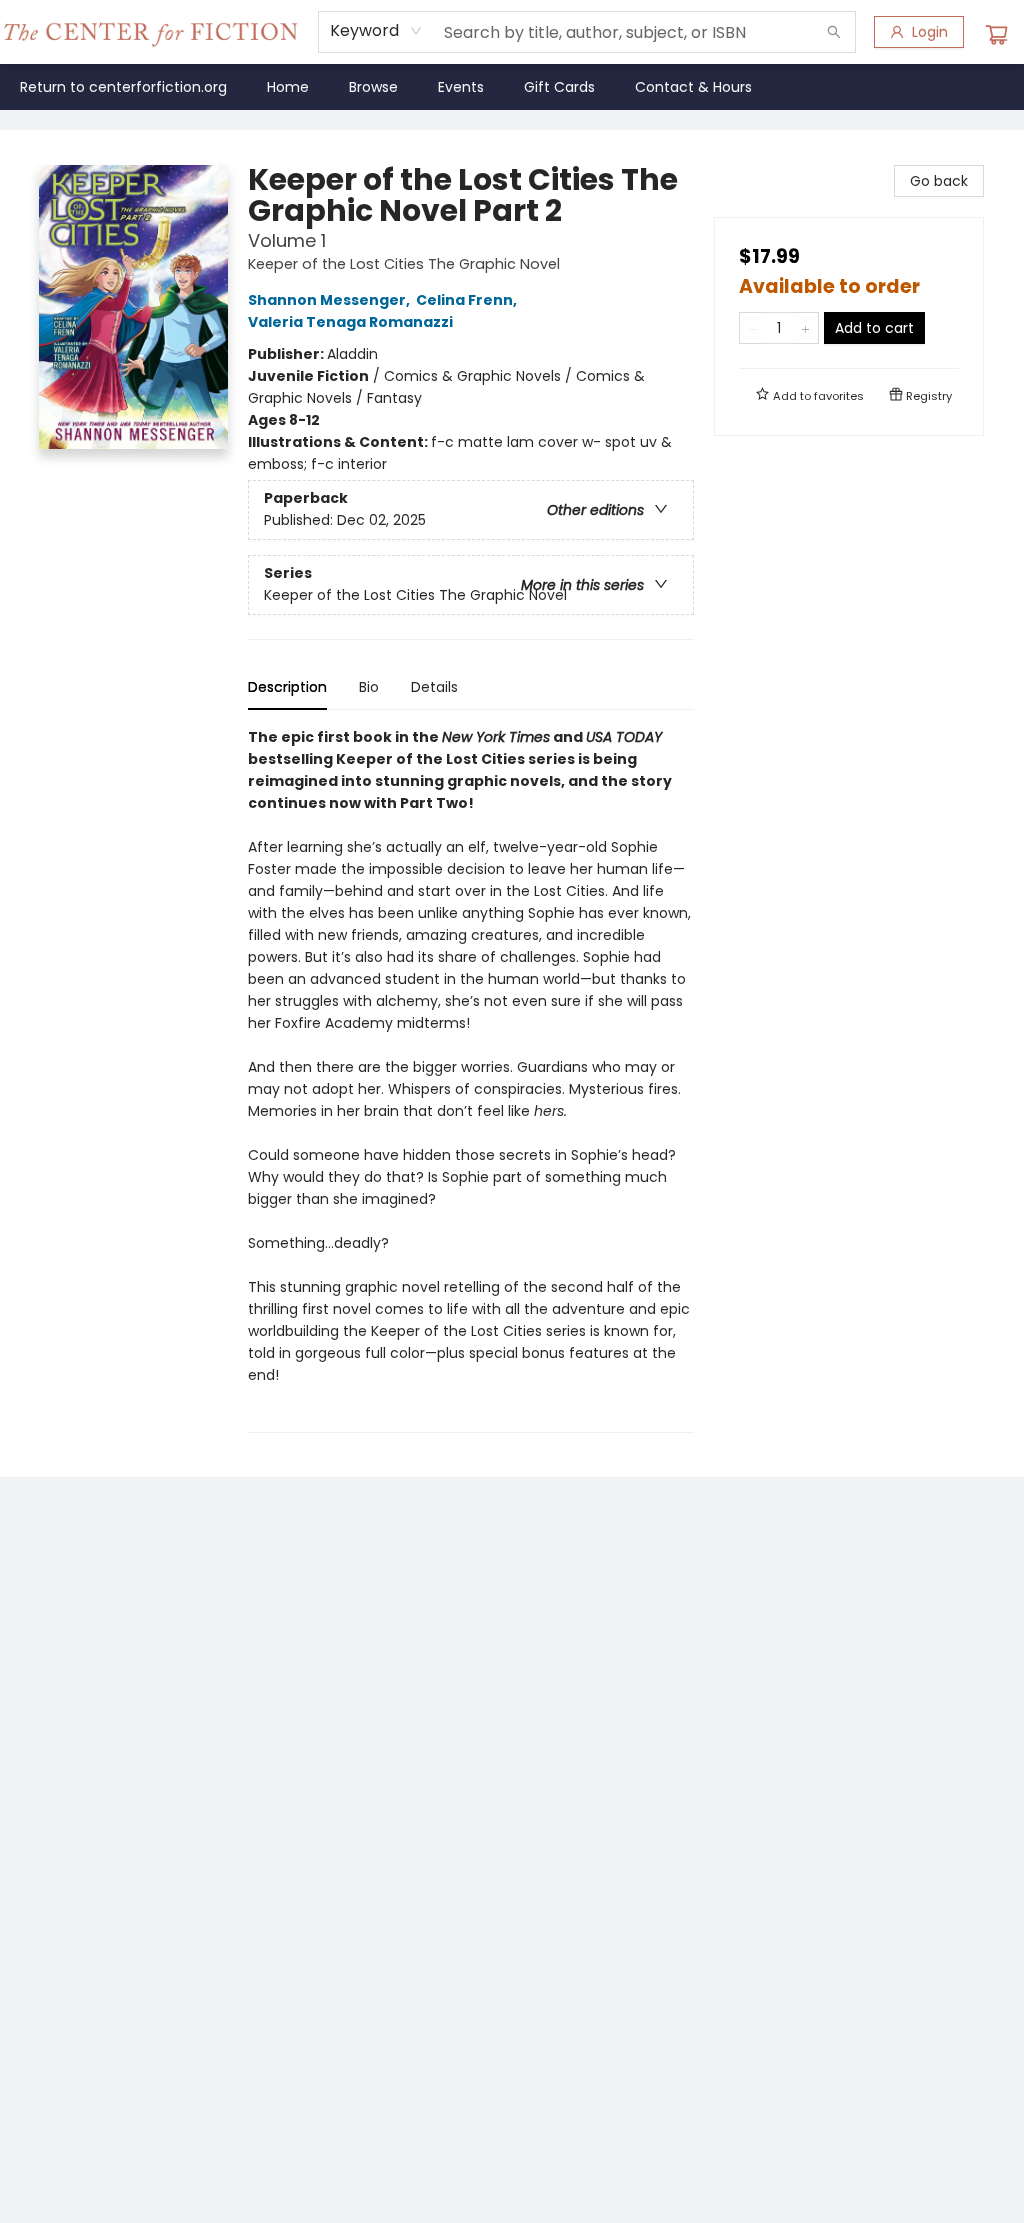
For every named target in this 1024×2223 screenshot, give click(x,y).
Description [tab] (287, 687)
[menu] (512, 87)
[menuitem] (123, 87)
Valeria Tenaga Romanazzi (350, 322)
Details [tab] (434, 687)
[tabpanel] (471, 1079)
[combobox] (376, 31)
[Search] (834, 32)
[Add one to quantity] (805, 328)
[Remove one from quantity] (752, 328)
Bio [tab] (369, 687)
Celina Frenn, (468, 300)
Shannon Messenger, (330, 300)
